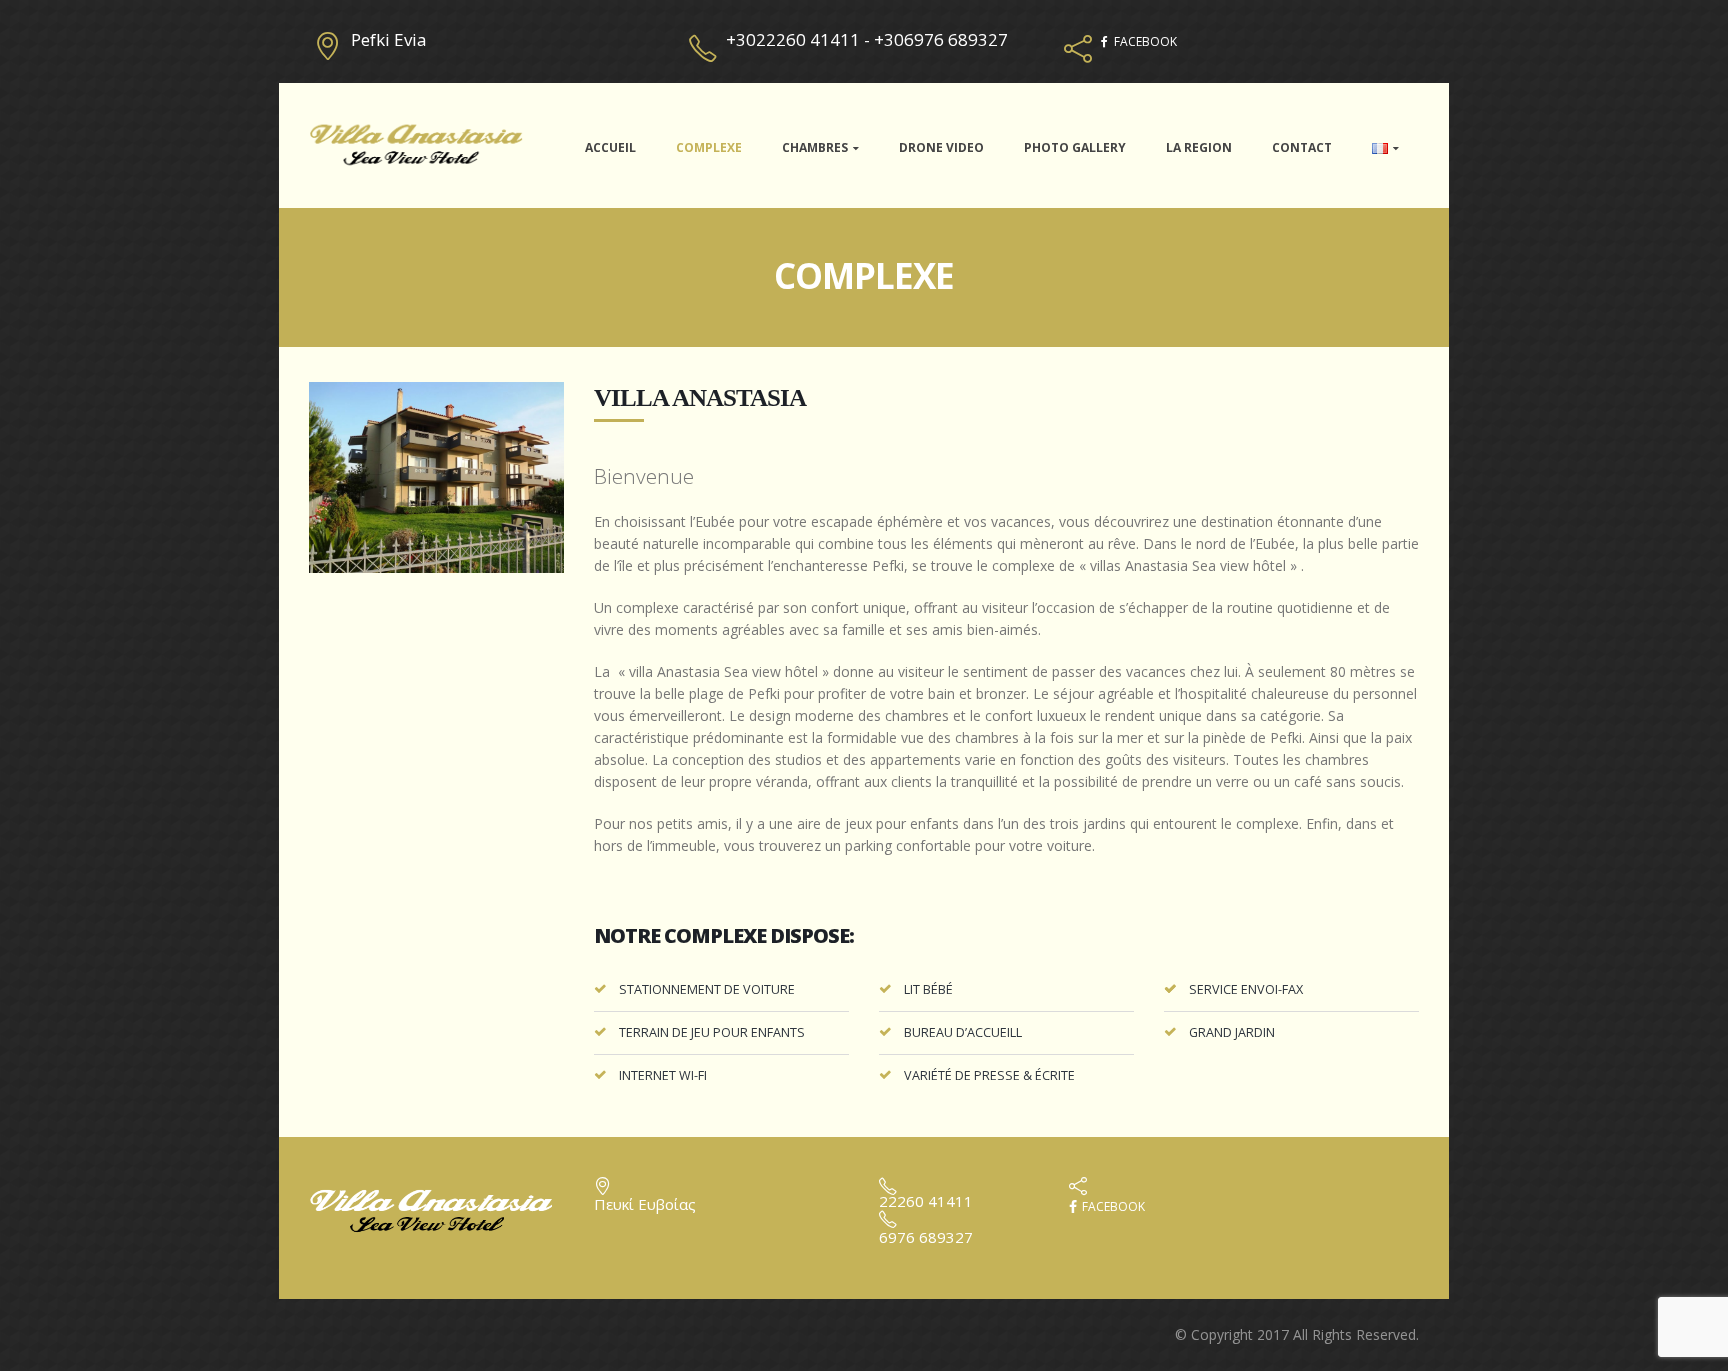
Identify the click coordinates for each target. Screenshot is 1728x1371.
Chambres (815, 147)
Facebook (1112, 1206)
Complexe (709, 147)
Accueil (610, 147)
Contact (1302, 147)
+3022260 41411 (793, 39)
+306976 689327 (941, 39)
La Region (1199, 147)
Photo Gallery (1075, 147)
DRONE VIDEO (941, 147)
